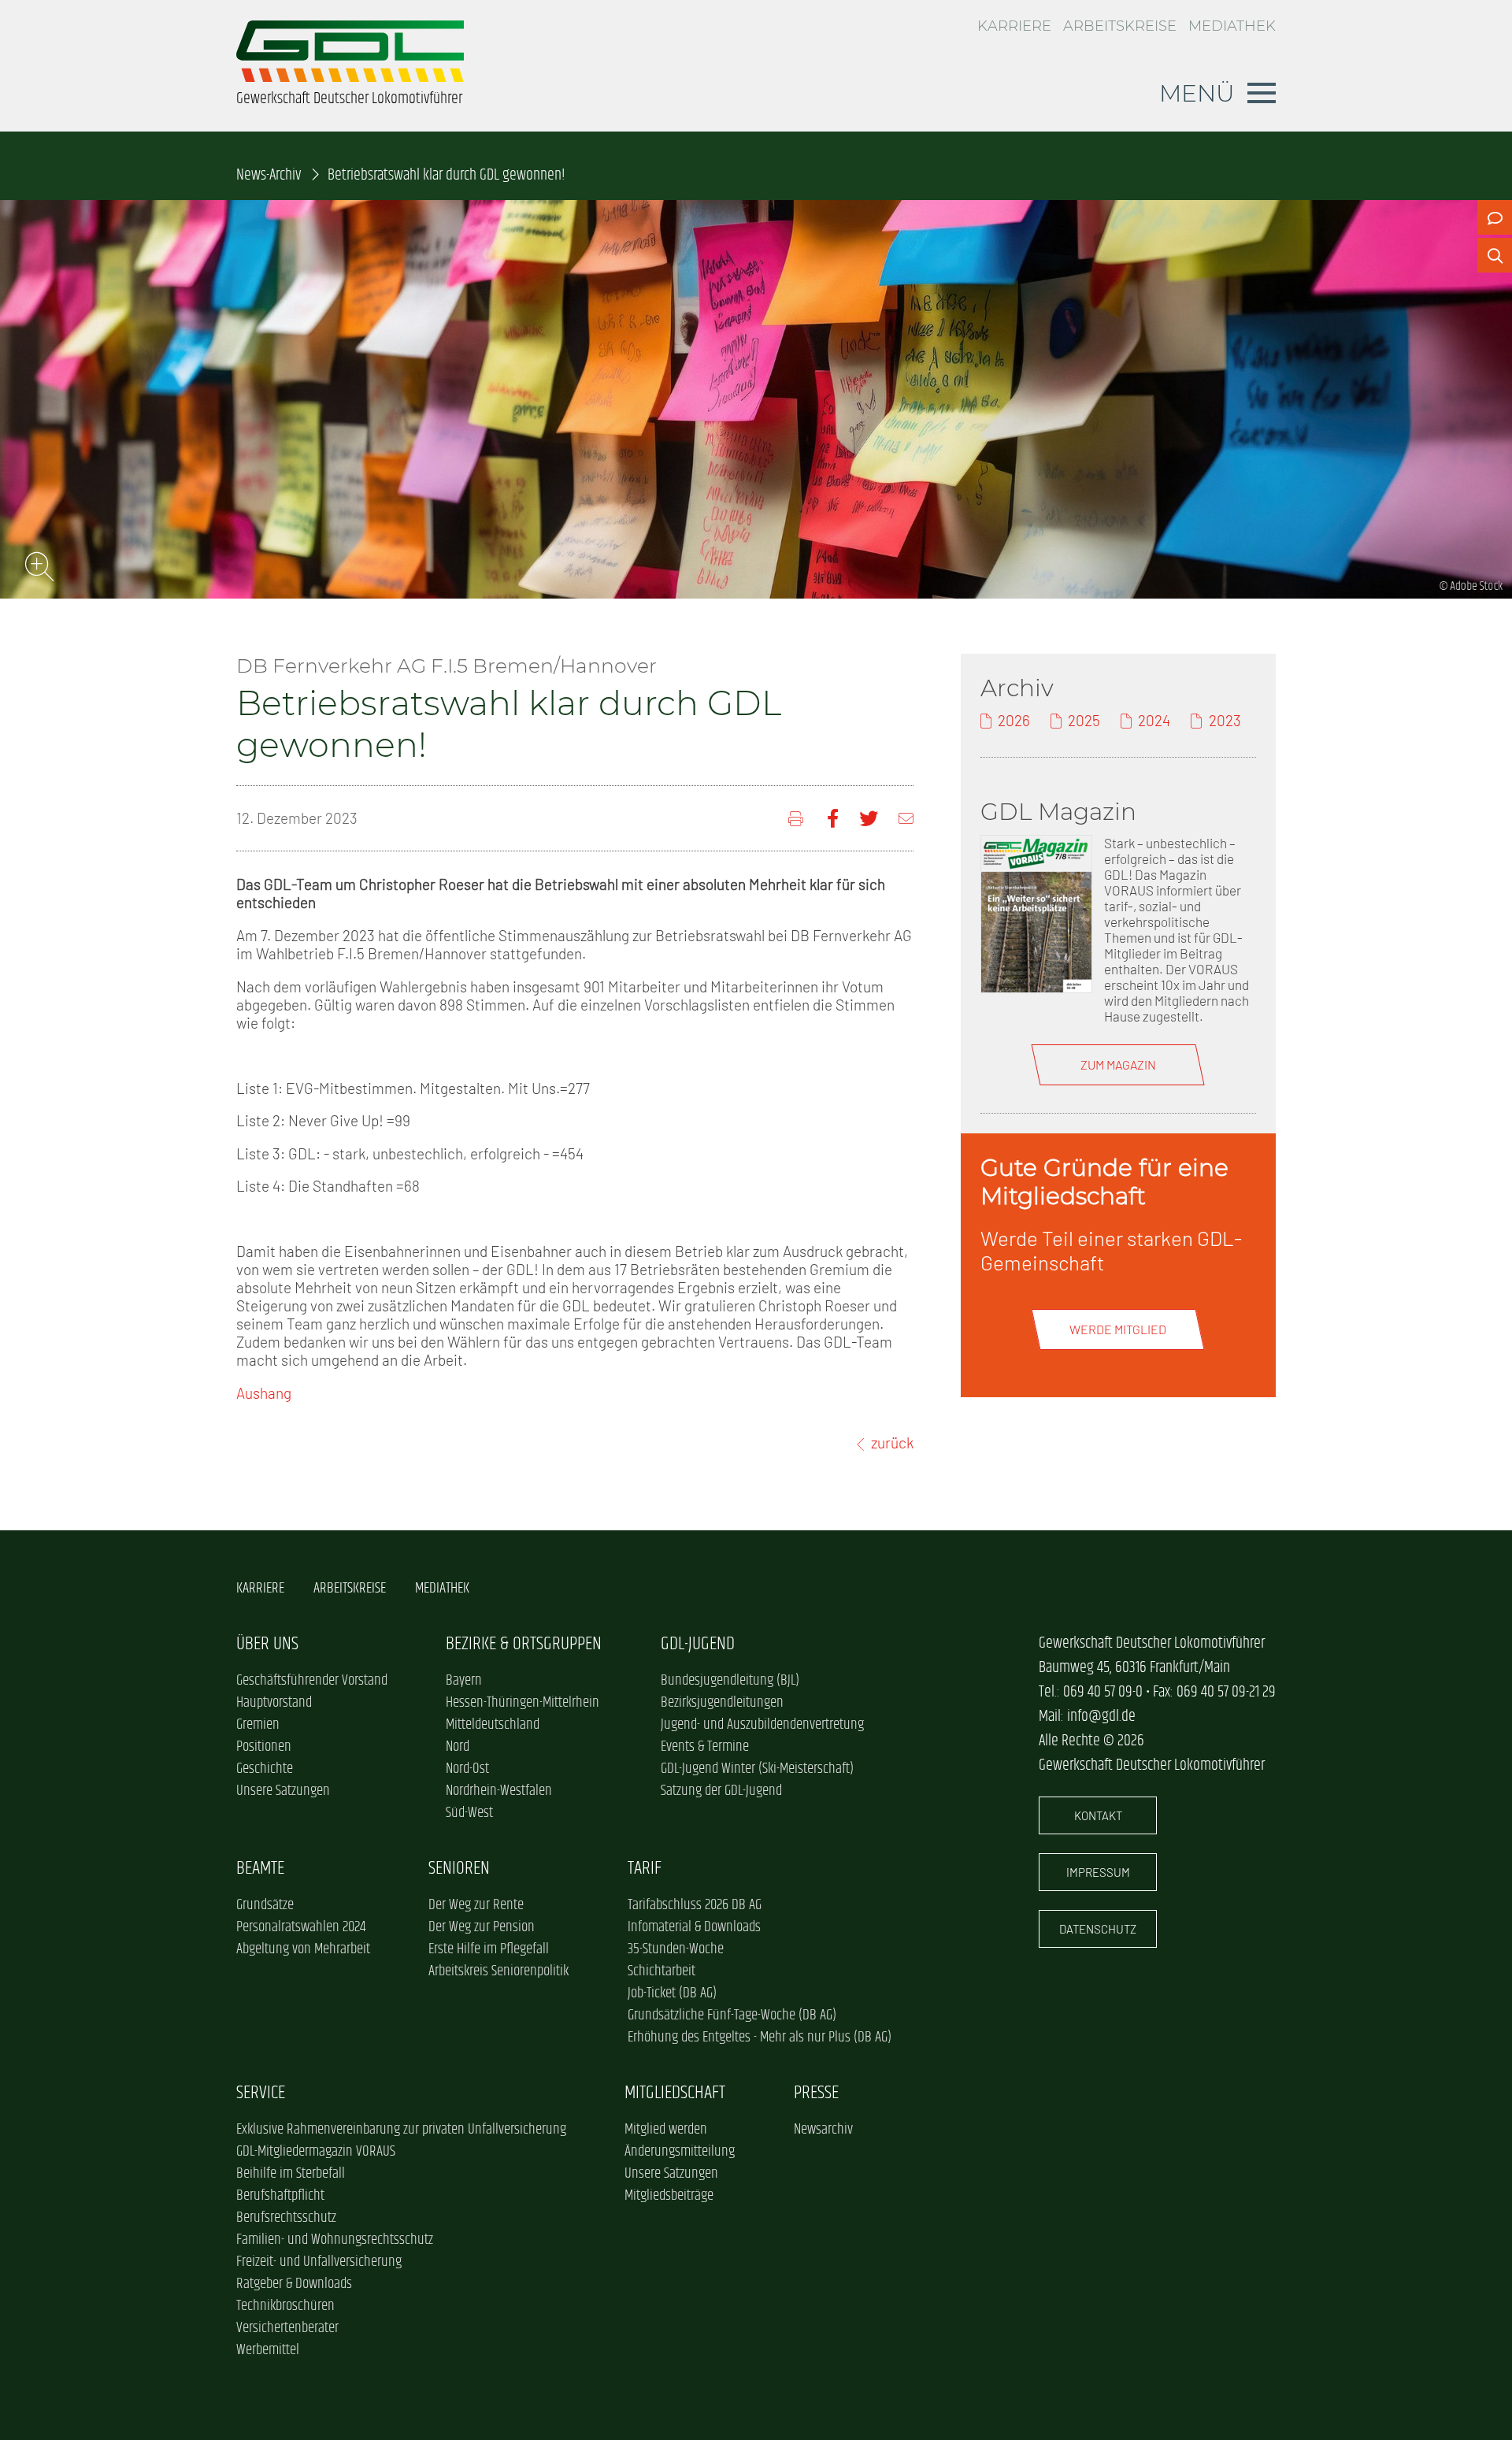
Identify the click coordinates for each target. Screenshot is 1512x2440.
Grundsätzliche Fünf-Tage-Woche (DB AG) (732, 2015)
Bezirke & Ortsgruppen (524, 1644)
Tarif (645, 1869)
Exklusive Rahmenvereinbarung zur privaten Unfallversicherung (401, 2130)
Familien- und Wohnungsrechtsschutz (335, 2240)
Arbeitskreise (1120, 26)
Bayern (464, 1681)
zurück (892, 1442)
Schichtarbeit (661, 1971)
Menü (1197, 93)
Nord (458, 1747)
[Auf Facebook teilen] (833, 819)
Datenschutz (1098, 1929)
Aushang (264, 1393)
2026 (1014, 720)
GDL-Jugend (698, 1644)
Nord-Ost (467, 1769)
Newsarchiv (823, 2130)
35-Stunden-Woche (676, 1949)
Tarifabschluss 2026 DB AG (695, 1905)
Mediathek (1232, 26)
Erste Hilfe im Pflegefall (489, 1949)
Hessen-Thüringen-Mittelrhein (523, 1703)
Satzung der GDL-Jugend (721, 1791)
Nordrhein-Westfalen (499, 1791)
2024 (1154, 720)
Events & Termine (705, 1747)
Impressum (1098, 1872)
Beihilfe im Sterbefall (291, 2174)
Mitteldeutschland (493, 1725)
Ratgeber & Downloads (294, 2284)
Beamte (260, 1869)
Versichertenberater (287, 2328)
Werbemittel (268, 2350)
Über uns (267, 1644)
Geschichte (265, 1769)
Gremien (258, 1725)
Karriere (1014, 26)
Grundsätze (265, 1905)
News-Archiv (269, 175)
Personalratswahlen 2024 (301, 1927)
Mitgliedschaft (675, 2093)
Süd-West (469, 1813)
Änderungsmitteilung (680, 2152)
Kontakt (1098, 1815)
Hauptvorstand (274, 1703)
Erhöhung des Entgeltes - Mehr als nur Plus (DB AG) (760, 2038)
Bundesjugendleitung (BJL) (730, 1681)
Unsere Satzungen (283, 1791)
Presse (816, 2093)
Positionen (264, 1747)
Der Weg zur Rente (476, 1905)
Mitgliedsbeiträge (669, 2196)
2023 (1225, 720)
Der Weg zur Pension (482, 1927)
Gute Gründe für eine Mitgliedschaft (1104, 1181)
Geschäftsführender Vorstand (312, 1681)
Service (261, 2093)
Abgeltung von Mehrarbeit (303, 1949)
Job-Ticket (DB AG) (672, 1993)
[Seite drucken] (797, 819)
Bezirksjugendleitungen (722, 1703)
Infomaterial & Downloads (694, 1927)
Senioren (459, 1869)
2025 (1084, 720)
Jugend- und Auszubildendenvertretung (762, 1725)
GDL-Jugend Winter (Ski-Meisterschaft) (757, 1769)
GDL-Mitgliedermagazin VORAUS (316, 2152)
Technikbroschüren (285, 2306)
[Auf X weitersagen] (869, 819)
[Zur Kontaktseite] (1495, 217)
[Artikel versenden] (906, 819)
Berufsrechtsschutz (286, 2218)
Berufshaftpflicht (280, 2196)
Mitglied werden (666, 2130)
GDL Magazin (1058, 811)
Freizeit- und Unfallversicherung (319, 2262)
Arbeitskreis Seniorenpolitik (498, 1971)
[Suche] (1495, 255)
